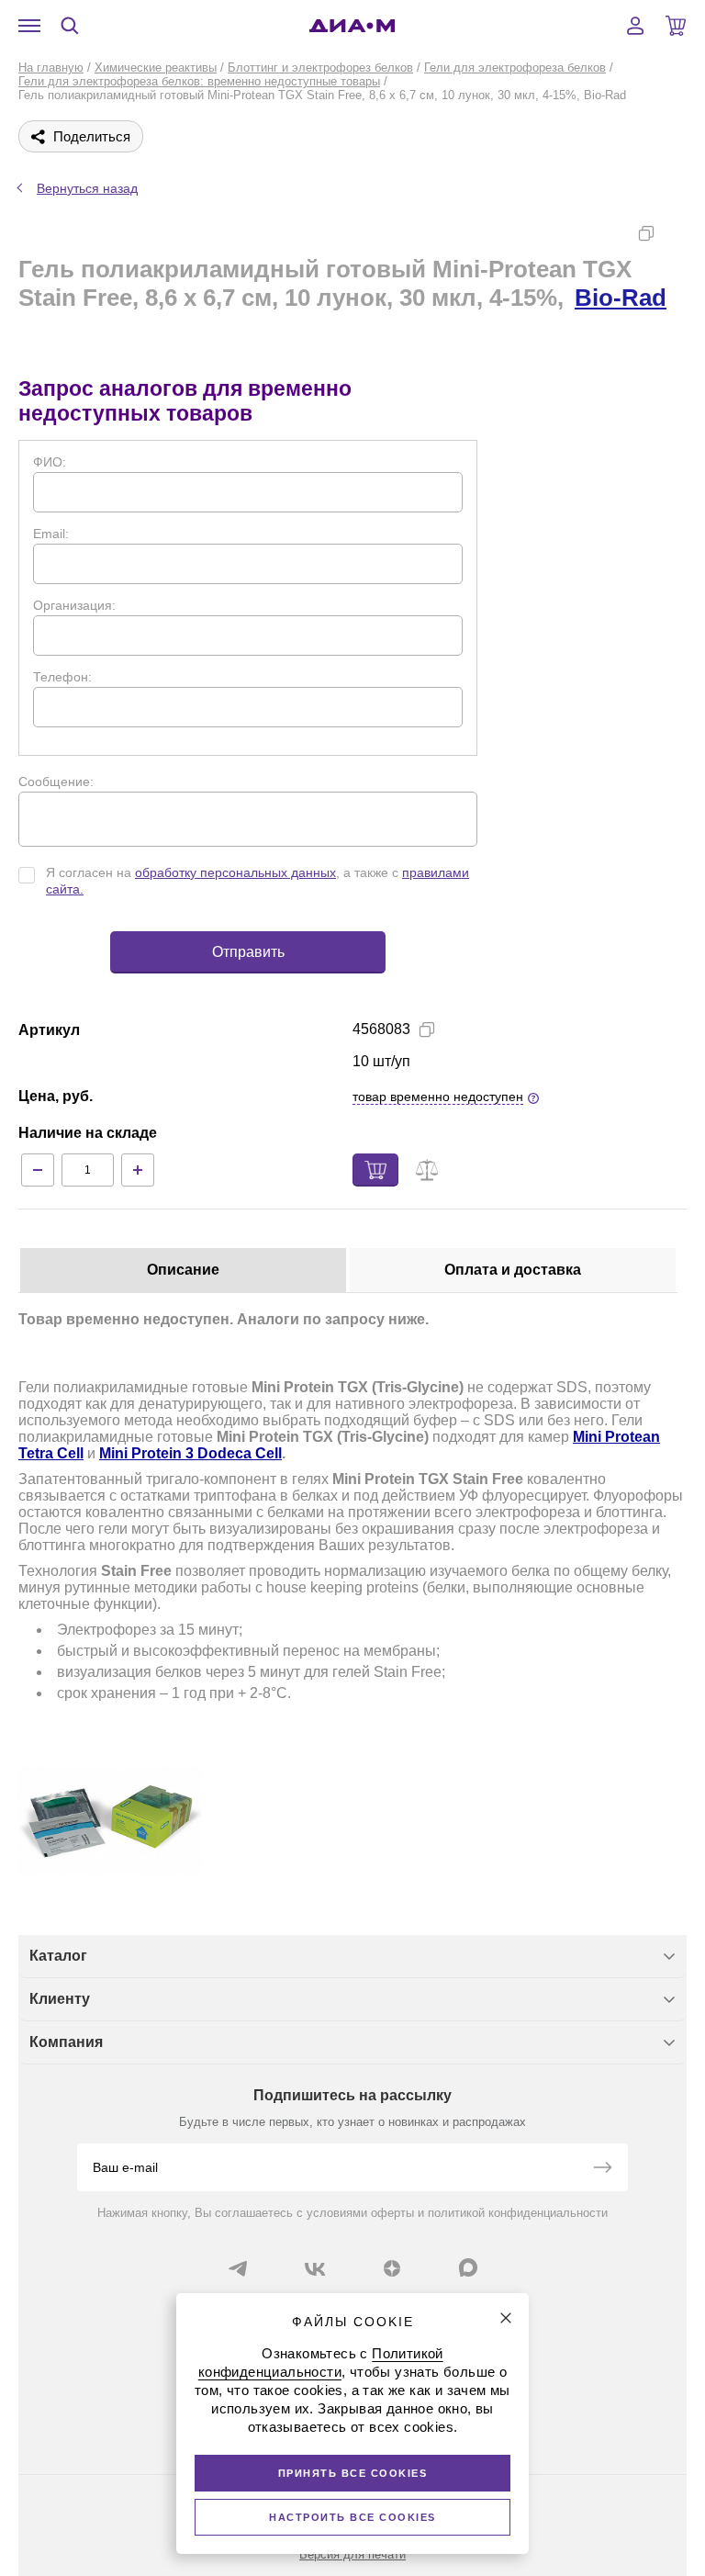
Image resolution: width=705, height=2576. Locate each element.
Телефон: (62, 677)
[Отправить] (602, 2169)
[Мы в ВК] (315, 2268)
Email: (51, 534)
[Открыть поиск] (70, 26)
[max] (468, 2267)
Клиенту (60, 1999)
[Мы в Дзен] (392, 2268)
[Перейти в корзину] (676, 26)
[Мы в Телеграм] (238, 2268)
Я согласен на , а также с (257, 881)
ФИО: (50, 462)
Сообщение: (56, 782)
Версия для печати (352, 2554)
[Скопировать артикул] (427, 1029)
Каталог (58, 1956)
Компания (66, 2042)
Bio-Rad (621, 298)
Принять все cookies (353, 2473)
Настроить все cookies (352, 2517)
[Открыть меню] (29, 26)
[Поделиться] (676, 233)
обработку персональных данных (235, 872)
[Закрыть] (506, 2318)
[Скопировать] (646, 233)
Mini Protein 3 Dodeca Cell (190, 1453)
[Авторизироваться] (635, 26)
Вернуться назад (87, 188)
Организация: (74, 605)
